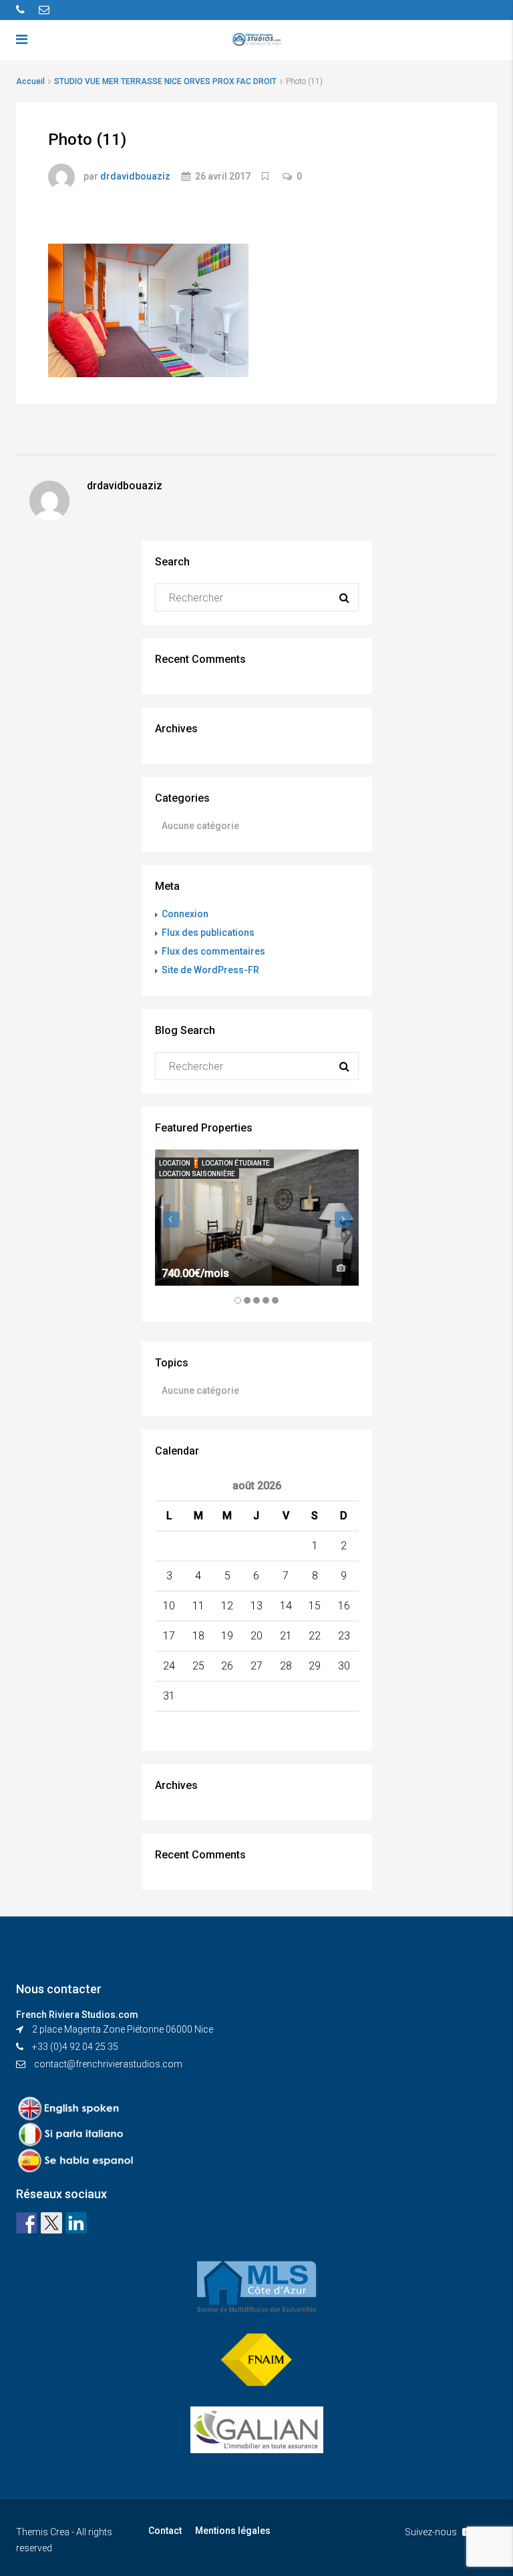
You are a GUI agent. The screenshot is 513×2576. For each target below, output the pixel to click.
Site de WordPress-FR (210, 970)
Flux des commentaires (213, 951)
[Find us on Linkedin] (76, 2223)
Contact (165, 2531)
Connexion (185, 914)
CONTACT (397, 87)
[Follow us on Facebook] (27, 2223)
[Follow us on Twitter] (51, 2223)
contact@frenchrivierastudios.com (108, 2064)
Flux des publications (208, 933)
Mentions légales (233, 2531)
